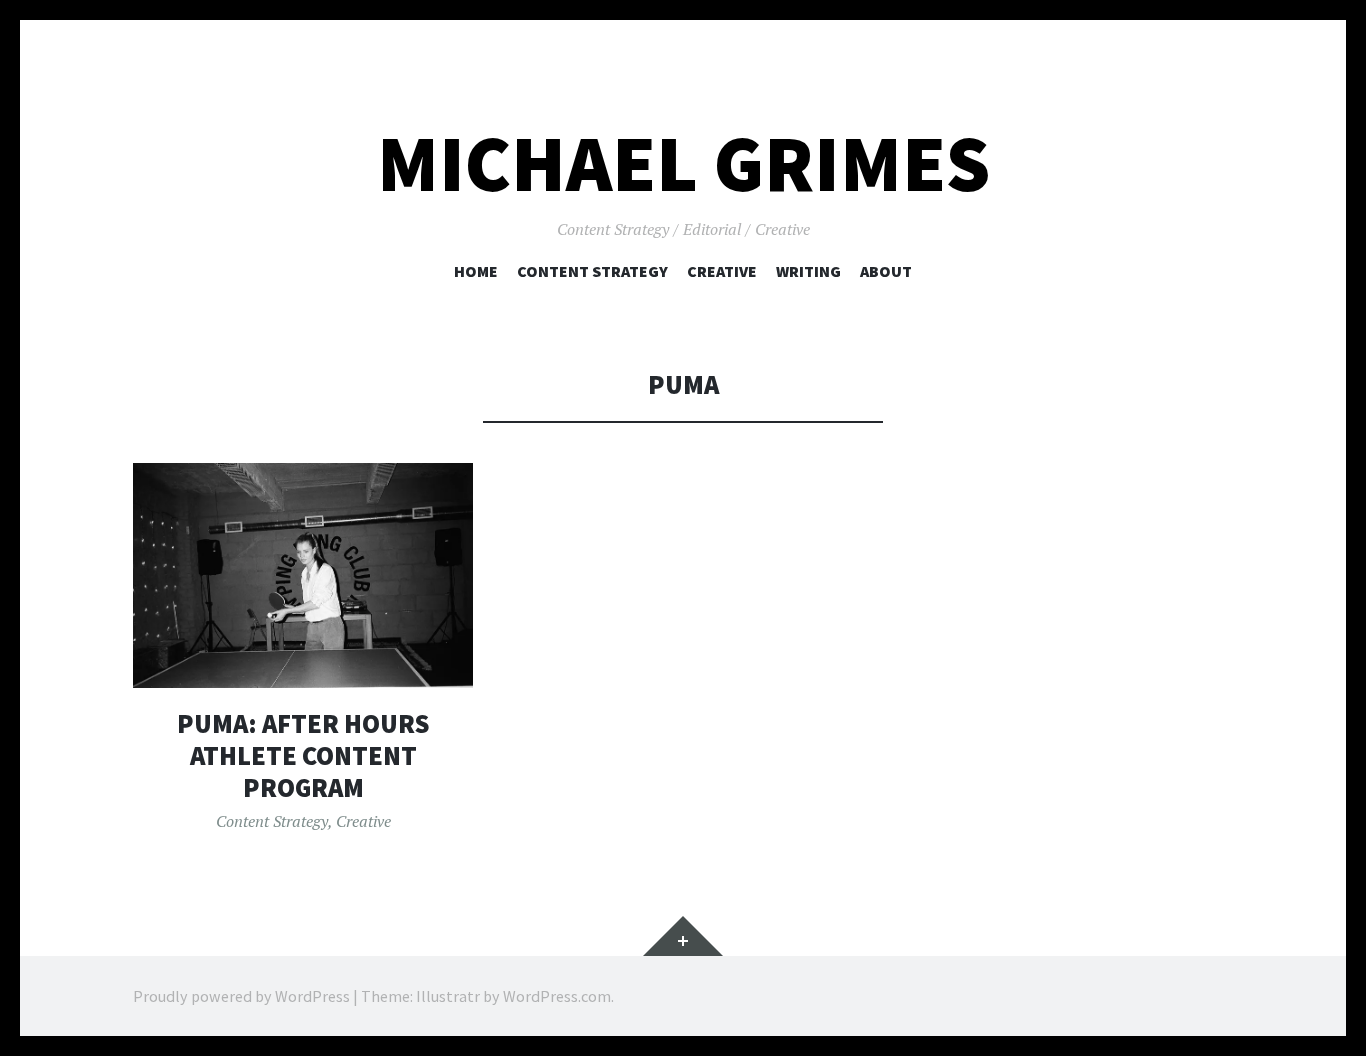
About (886, 271)
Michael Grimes (683, 163)
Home (476, 271)
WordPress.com (557, 996)
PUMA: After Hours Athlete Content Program (303, 755)
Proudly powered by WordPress (241, 996)
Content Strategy (592, 271)
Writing (808, 271)
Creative (722, 271)
